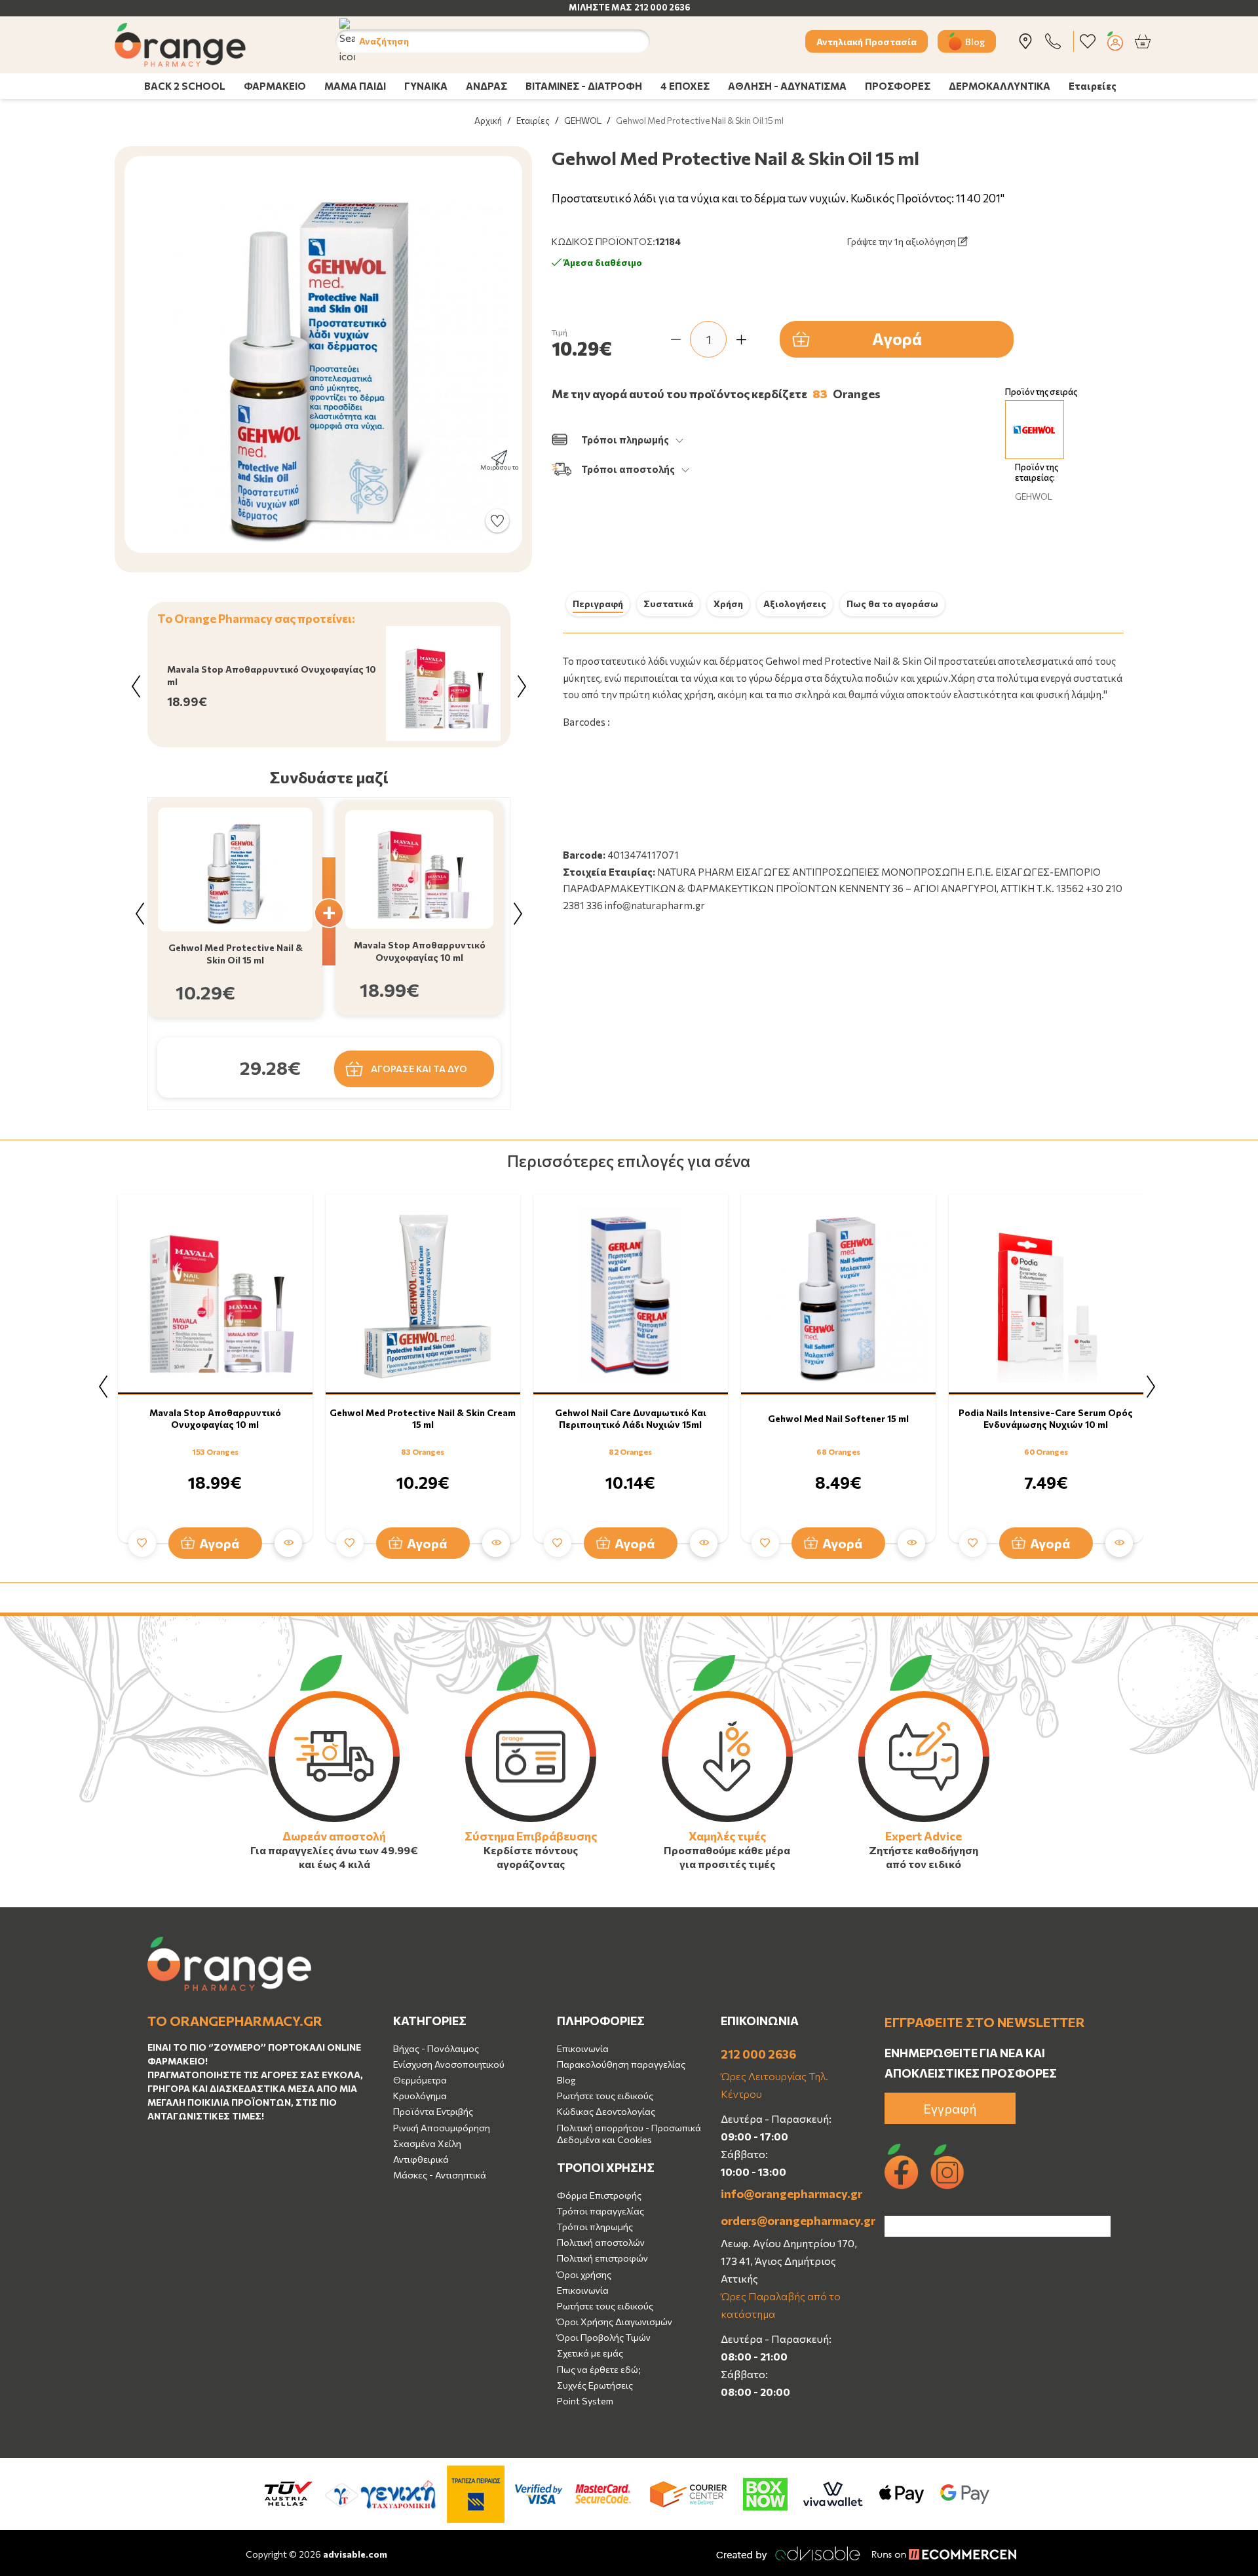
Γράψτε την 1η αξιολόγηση (903, 241)
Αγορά (897, 339)
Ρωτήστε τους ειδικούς (605, 2096)
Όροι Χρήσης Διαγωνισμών (615, 2322)
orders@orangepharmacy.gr (793, 2220)
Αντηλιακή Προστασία (867, 41)
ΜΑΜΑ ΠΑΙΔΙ (355, 86)
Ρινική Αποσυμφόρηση (442, 2128)
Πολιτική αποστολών (601, 2242)
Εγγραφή (950, 2108)
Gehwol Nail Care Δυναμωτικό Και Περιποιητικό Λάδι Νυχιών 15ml (631, 1418)
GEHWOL (583, 121)
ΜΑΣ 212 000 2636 (651, 7)
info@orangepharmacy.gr (791, 2193)
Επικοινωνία (583, 2048)
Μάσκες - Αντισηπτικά (440, 2175)
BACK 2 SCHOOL (185, 86)
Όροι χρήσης (584, 2274)
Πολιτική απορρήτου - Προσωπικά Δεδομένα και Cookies (629, 2134)
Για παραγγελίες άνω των (314, 1850)
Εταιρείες (1093, 86)
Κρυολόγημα (420, 2096)
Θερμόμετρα (420, 2080)
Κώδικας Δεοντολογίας (606, 2111)
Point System (585, 2401)
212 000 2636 (758, 2054)
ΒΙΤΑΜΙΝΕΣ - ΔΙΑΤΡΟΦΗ (584, 86)
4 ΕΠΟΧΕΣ (685, 86)
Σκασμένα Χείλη (427, 2143)
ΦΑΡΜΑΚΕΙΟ (275, 86)
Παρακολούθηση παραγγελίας (621, 2064)
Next (522, 686)
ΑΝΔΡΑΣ (486, 86)
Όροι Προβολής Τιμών (604, 2337)
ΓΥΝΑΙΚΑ (426, 86)
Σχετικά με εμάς (590, 2353)
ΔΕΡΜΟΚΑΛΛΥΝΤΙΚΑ (1000, 86)
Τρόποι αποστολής (628, 469)
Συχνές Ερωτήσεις (595, 2385)
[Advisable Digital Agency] (788, 2553)
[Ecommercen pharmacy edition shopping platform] (934, 2553)
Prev (136, 686)
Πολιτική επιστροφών (602, 2258)
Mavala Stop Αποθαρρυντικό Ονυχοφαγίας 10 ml (215, 1418)
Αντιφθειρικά (421, 2159)
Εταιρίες (533, 121)
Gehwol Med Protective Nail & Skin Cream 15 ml (423, 1418)
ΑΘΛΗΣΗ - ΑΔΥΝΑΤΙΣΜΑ (787, 86)
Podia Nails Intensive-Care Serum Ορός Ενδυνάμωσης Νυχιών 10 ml (1046, 1418)
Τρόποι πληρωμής (625, 439)
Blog (975, 41)
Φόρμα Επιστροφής (599, 2195)
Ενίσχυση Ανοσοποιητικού (449, 2064)
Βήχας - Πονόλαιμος (436, 2048)
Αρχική (488, 121)
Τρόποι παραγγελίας (600, 2211)
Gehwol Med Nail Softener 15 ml (838, 1418)
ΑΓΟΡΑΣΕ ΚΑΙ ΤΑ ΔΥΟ (419, 1069)
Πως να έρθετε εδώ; (599, 2369)
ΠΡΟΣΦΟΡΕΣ (898, 86)
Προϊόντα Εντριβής (433, 2111)
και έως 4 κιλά (334, 1864)
